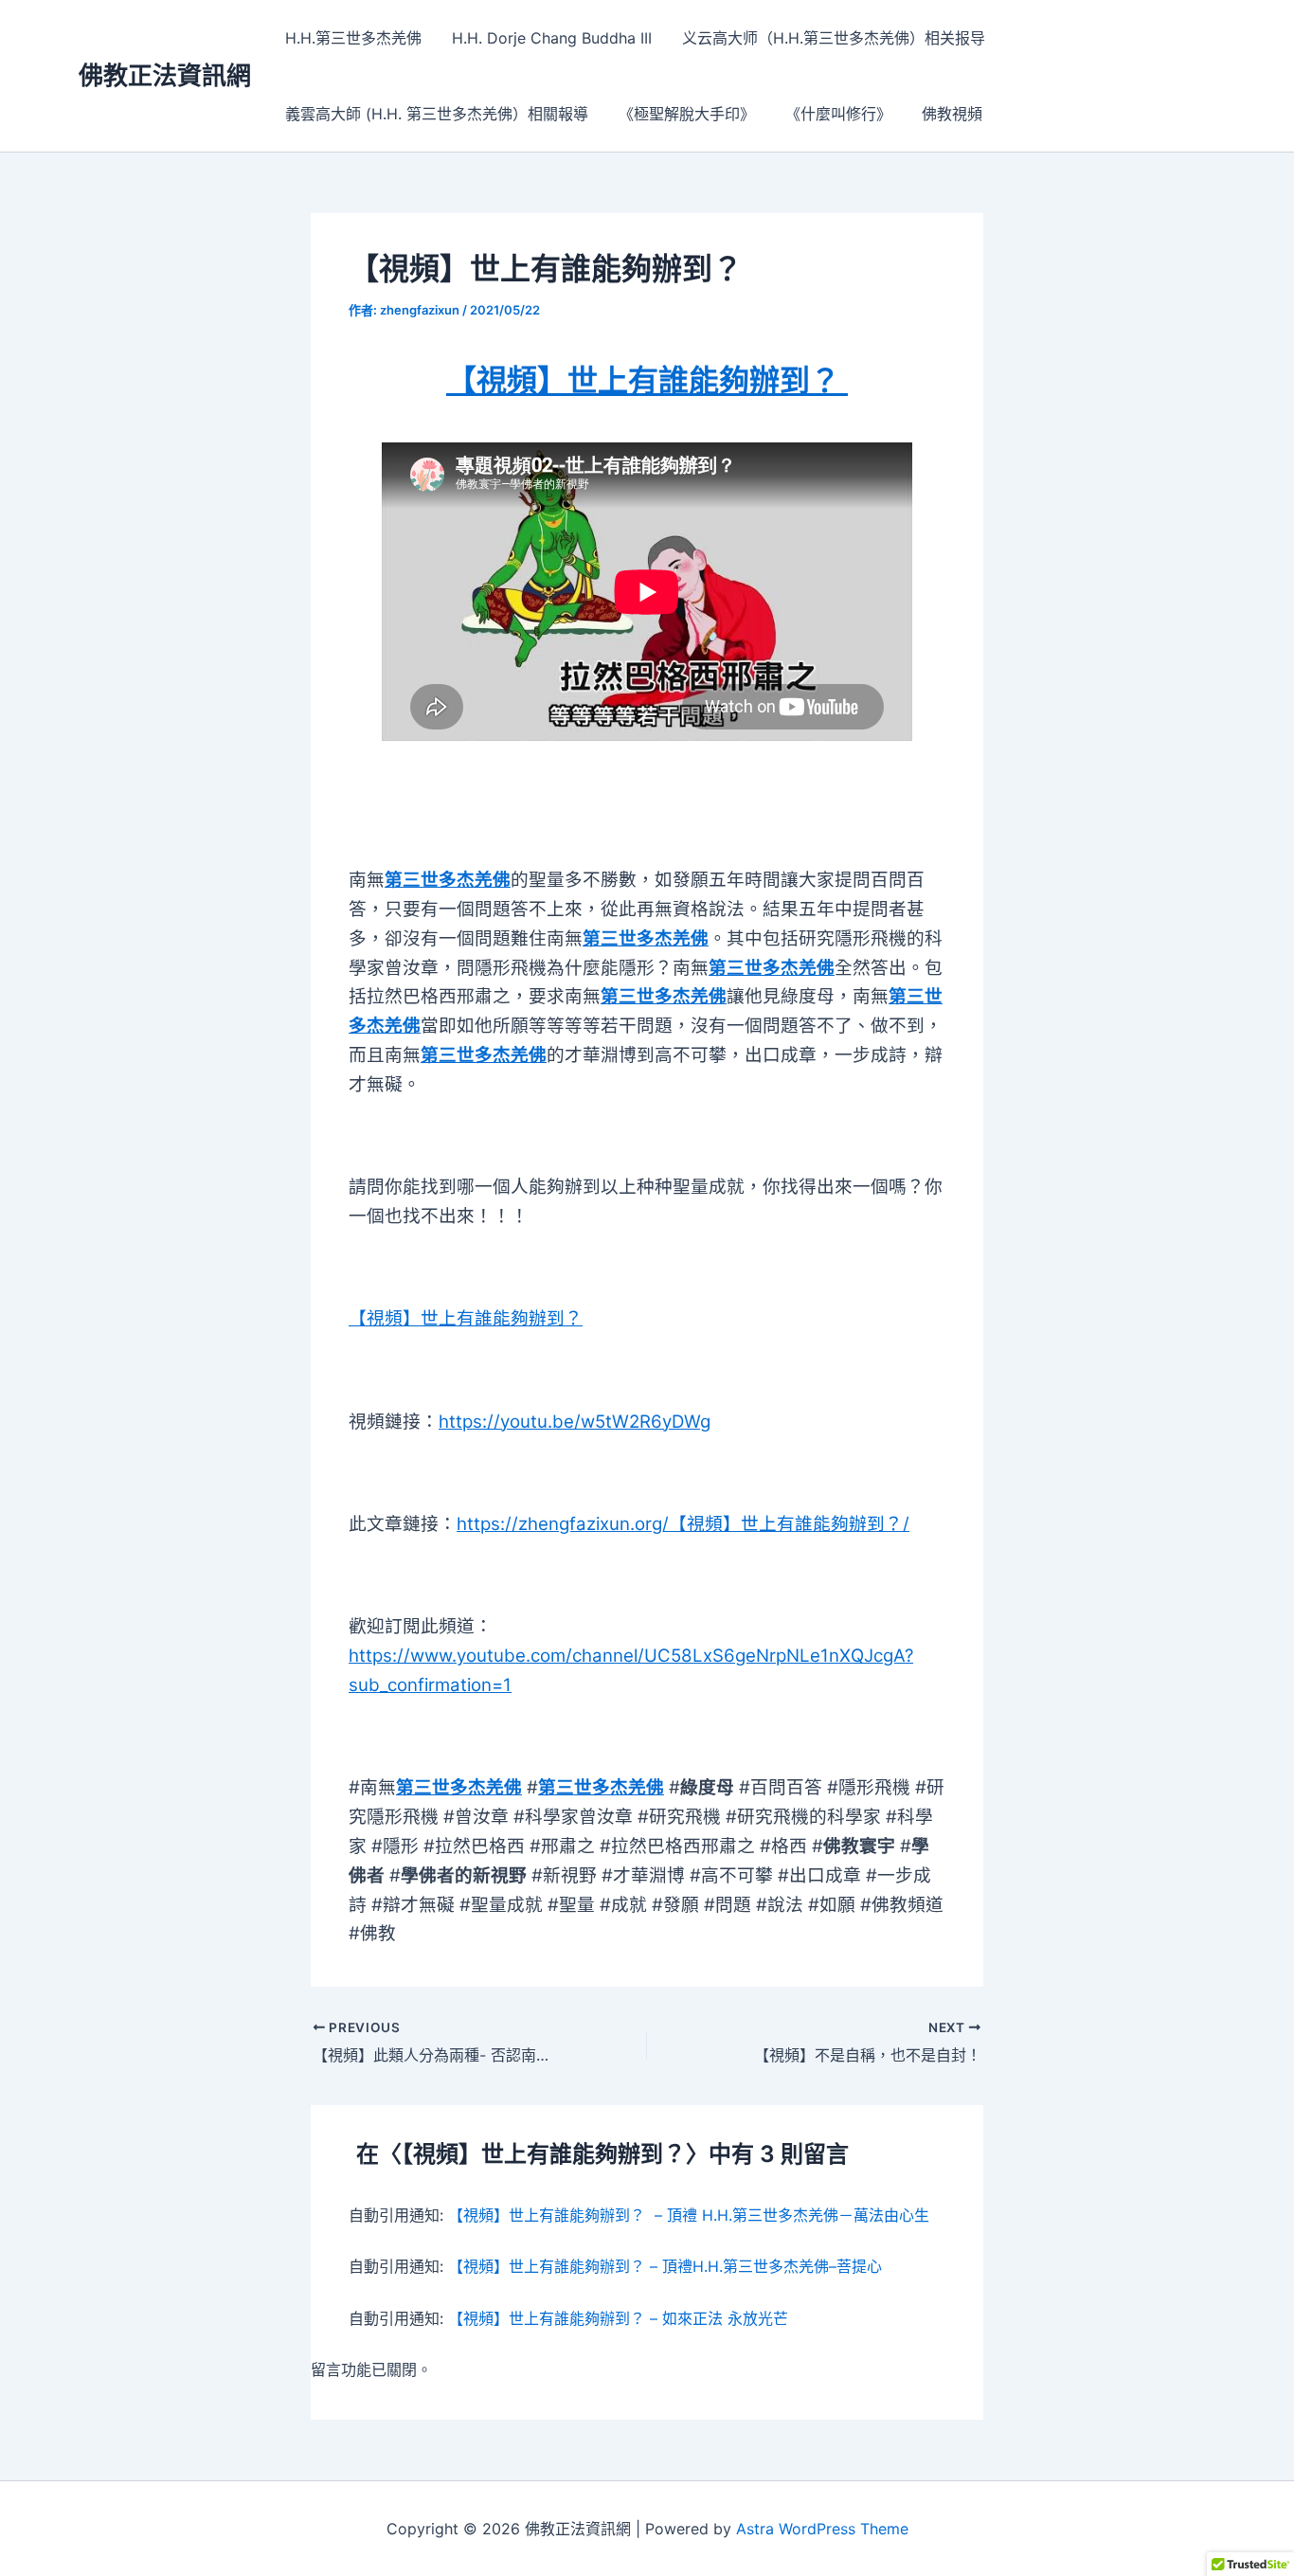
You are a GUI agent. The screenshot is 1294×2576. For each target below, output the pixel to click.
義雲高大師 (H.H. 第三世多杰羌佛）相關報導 (437, 114)
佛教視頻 (952, 114)
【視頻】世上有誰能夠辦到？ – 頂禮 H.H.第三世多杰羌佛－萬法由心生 (689, 2215)
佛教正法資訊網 (165, 75)
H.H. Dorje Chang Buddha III (552, 38)
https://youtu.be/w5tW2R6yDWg (575, 1422)
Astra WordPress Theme (822, 2529)
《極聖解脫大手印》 (687, 114)
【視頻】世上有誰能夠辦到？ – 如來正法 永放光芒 (618, 2318)
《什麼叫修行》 (838, 114)
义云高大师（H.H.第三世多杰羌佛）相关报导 (834, 38)
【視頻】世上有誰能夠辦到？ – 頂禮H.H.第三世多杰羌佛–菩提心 (665, 2266)
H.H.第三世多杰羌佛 (353, 38)
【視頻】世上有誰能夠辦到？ (786, 1524)
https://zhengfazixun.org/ (563, 1524)
